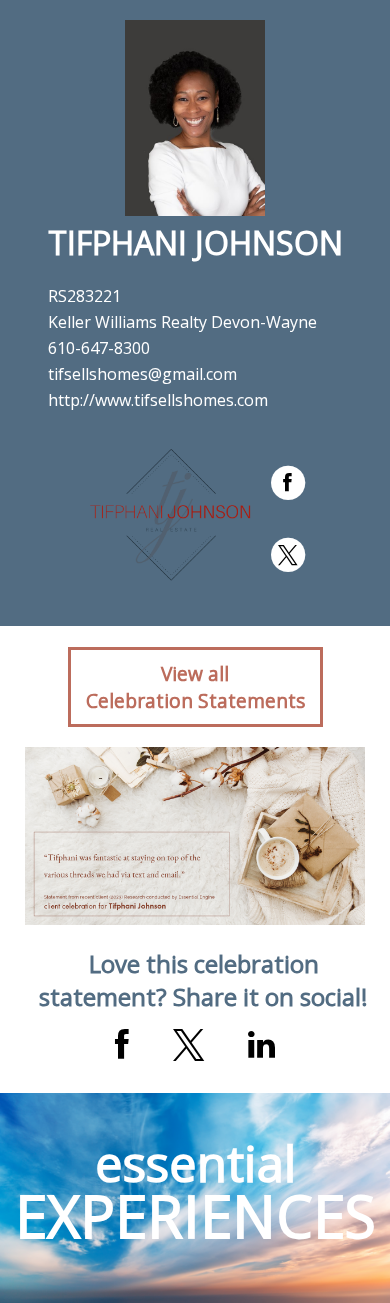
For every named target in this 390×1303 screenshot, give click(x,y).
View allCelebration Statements (195, 687)
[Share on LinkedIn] (261, 1045)
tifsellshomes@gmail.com (142, 374)
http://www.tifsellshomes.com (158, 400)
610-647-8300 (99, 348)
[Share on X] (188, 1045)
